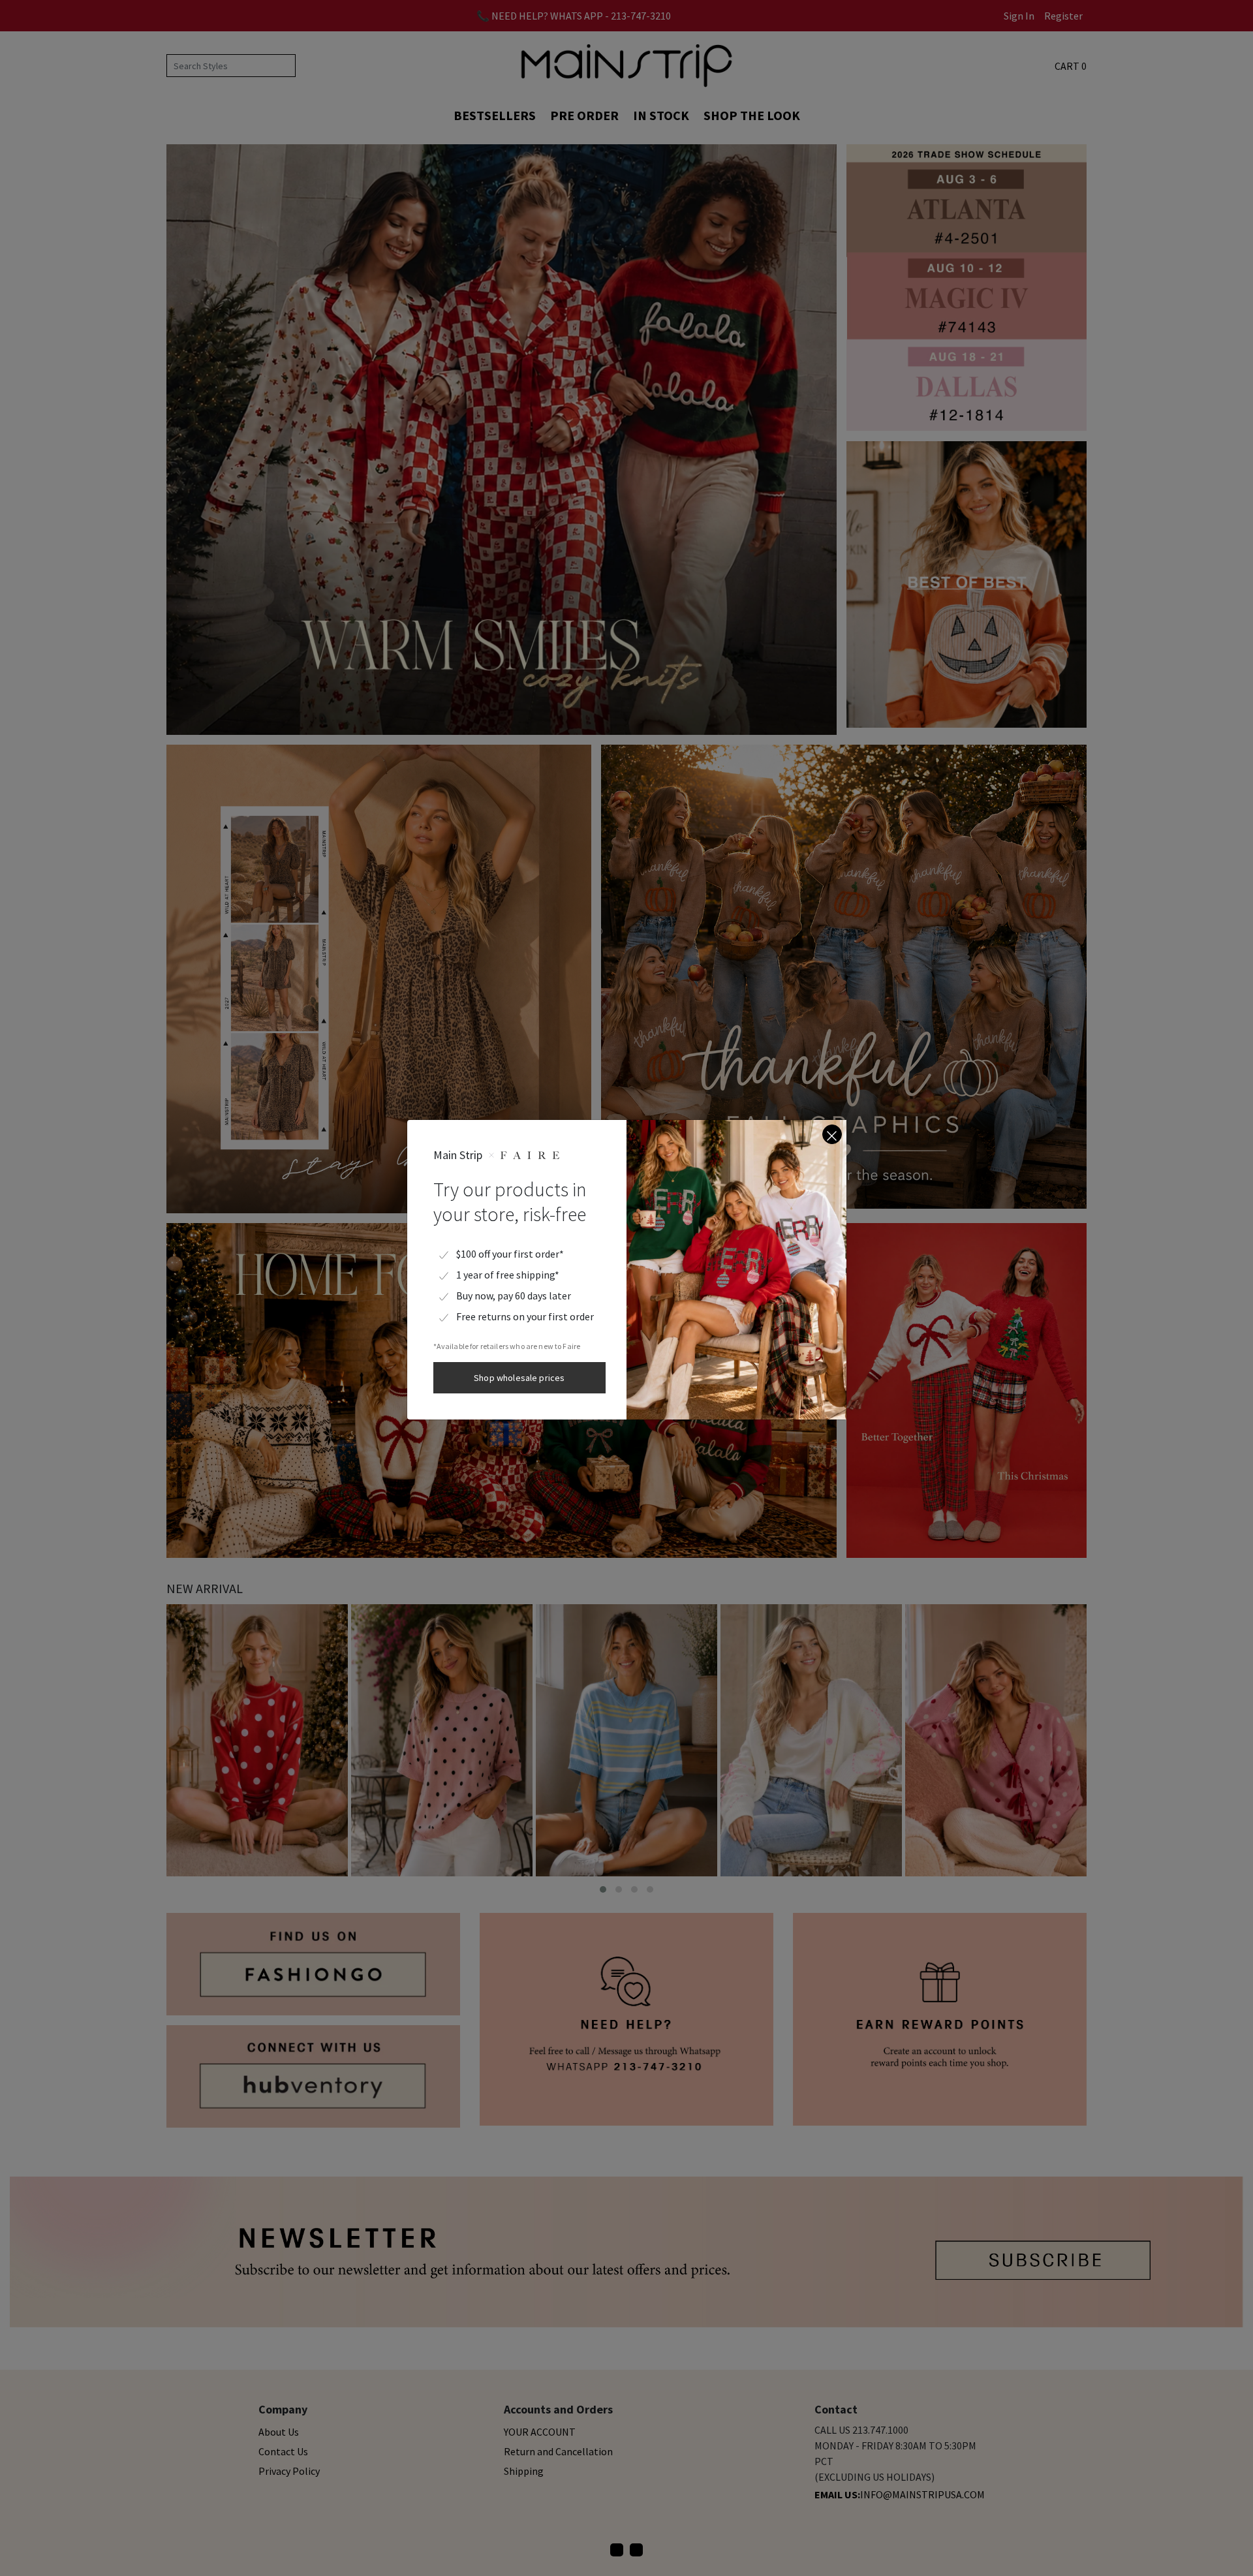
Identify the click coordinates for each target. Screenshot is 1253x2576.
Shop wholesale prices (519, 1378)
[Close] (832, 1134)
